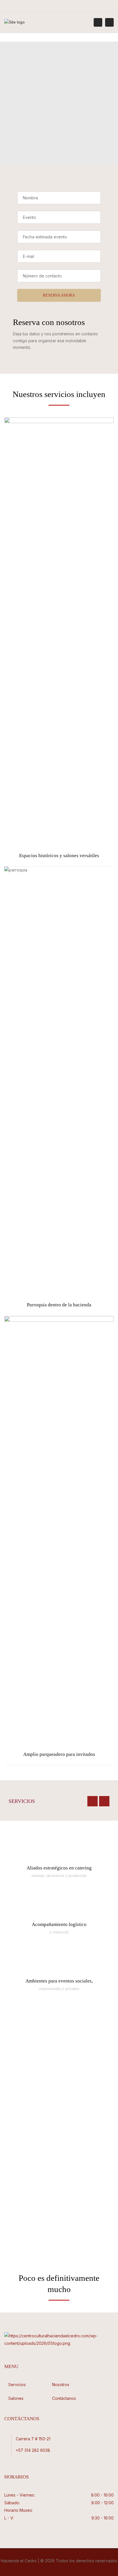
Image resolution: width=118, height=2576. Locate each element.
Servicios (17, 2385)
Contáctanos (64, 2398)
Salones (16, 2398)
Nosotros (61, 2385)
